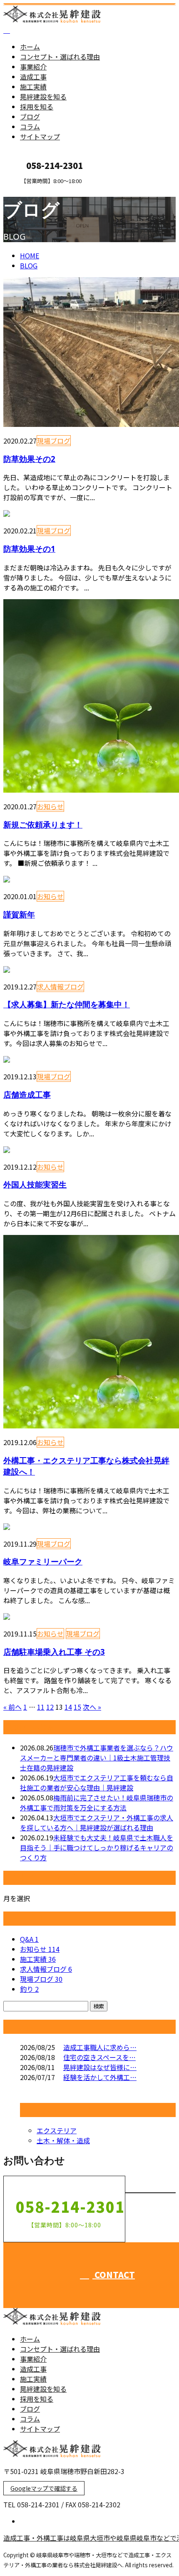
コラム (30, 126)
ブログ (30, 117)
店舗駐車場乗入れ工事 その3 (54, 1652)
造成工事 (33, 77)
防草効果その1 (29, 549)
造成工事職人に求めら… (100, 2047)
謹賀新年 (19, 914)
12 (50, 1707)
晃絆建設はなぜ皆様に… (100, 2067)
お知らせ (50, 806)
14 (68, 1707)
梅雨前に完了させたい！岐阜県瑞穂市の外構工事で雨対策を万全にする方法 (97, 1802)
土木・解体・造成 (63, 2140)
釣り (29, 1989)
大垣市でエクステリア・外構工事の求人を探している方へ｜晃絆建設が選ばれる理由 (97, 1822)
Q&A (29, 1939)
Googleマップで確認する (44, 2488)
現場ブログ (54, 441)
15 (77, 1707)
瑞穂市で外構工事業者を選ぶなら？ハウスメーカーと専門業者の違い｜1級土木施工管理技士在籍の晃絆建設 (97, 1758)
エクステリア (57, 2130)
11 (41, 1707)
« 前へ (12, 1707)
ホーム (30, 47)
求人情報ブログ (60, 987)
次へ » (92, 1707)
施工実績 (33, 87)
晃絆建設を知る (43, 97)
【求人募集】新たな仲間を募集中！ (67, 1004)
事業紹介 (33, 67)
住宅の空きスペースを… (99, 2057)
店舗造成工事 (27, 1095)
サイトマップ (40, 136)
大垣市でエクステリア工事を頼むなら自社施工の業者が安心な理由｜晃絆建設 (97, 1783)
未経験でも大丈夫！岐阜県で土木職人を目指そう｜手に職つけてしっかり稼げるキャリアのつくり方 (97, 1847)
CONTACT (32, 190)
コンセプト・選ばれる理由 (60, 57)
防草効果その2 (29, 459)
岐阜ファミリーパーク (43, 1561)
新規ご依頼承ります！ (43, 824)
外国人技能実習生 (35, 1184)
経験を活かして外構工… (100, 2077)
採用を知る (37, 107)
